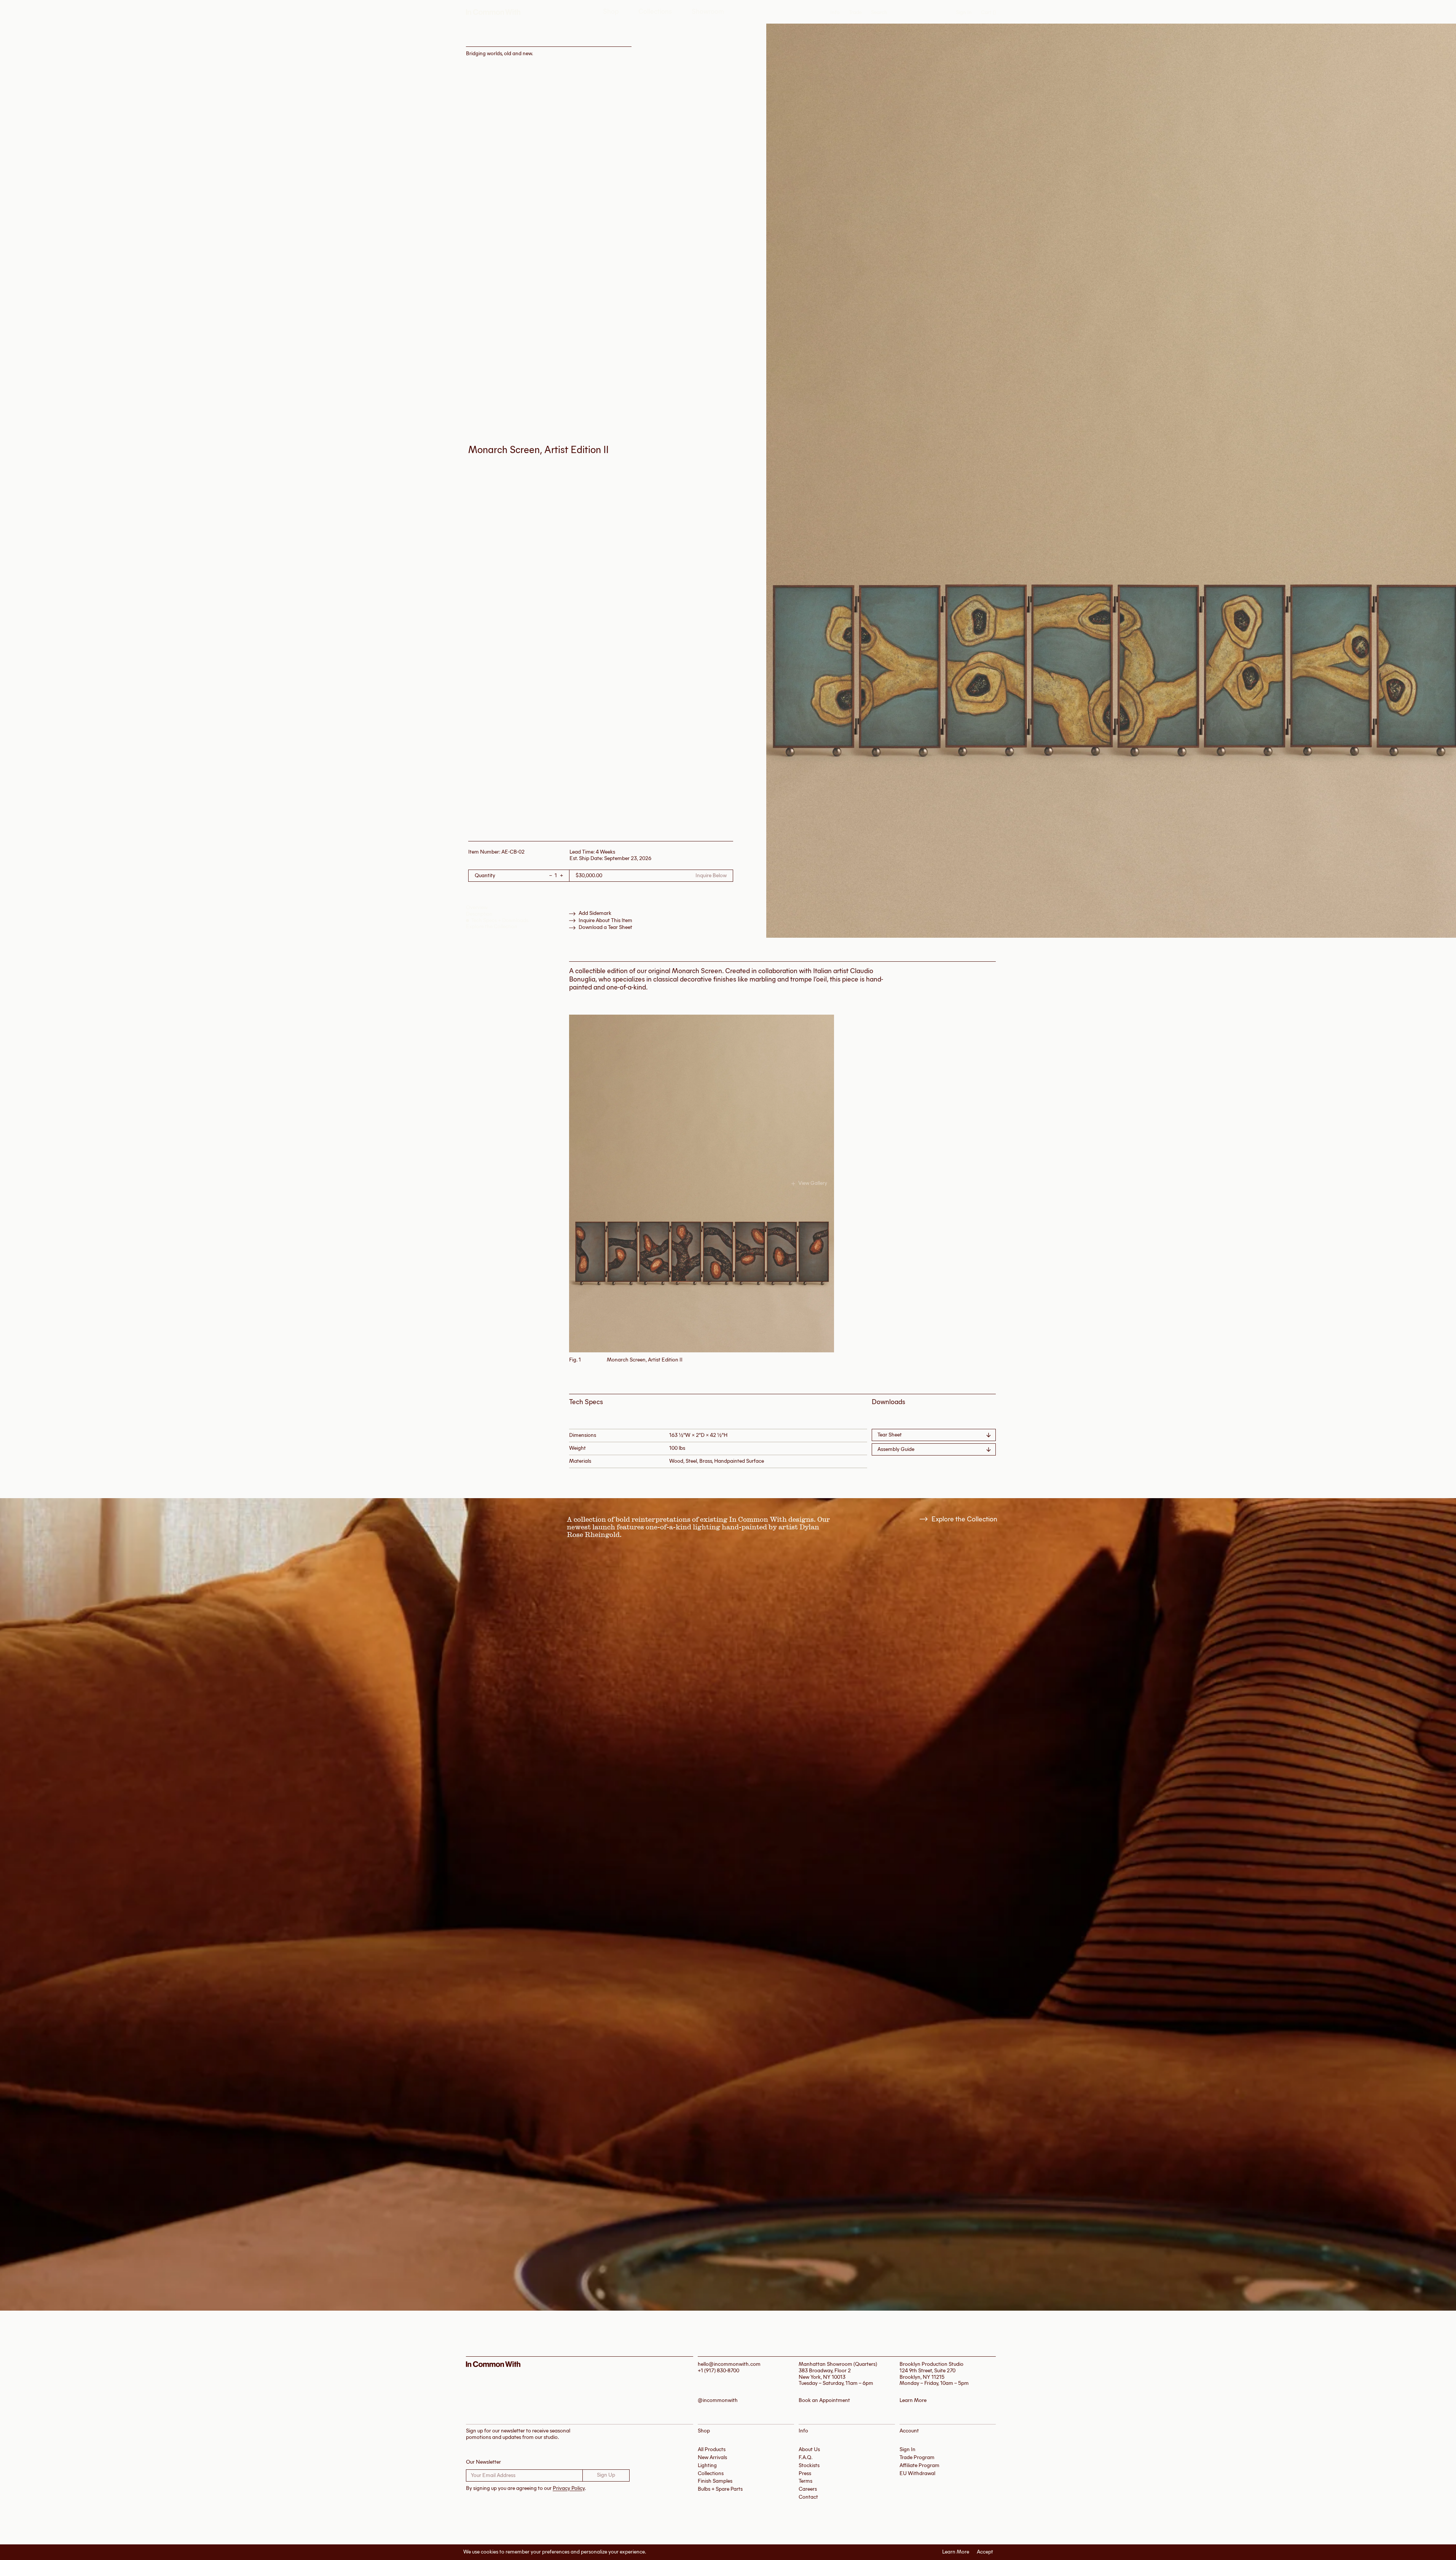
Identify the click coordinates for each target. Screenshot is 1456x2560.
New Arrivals (712, 2457)
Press (805, 2473)
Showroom (708, 12)
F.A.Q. (806, 2457)
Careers (808, 2489)
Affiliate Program (919, 2465)
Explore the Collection (492, 926)
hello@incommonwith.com (729, 2364)
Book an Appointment (824, 2400)
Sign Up (606, 2475)
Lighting (707, 2465)
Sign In (964, 12)
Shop (611, 12)
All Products (712, 2449)
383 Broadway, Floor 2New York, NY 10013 (825, 2374)
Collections (655, 12)
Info (835, 13)
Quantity (485, 876)
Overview (477, 907)
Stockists (809, 2465)
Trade (855, 12)
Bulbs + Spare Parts (720, 2489)
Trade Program (917, 2457)
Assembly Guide (896, 1449)
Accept (985, 2552)
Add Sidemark (595, 913)
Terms (805, 2481)
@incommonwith (718, 2400)
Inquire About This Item (605, 921)
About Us (809, 2449)
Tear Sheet (890, 1435)
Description (479, 914)
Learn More (956, 2552)
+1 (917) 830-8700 (718, 2371)
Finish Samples (715, 2481)
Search (879, 13)
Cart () (988, 13)
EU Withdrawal (917, 2473)
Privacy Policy (569, 2488)
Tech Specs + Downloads (500, 920)
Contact (808, 2497)
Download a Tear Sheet (605, 927)
